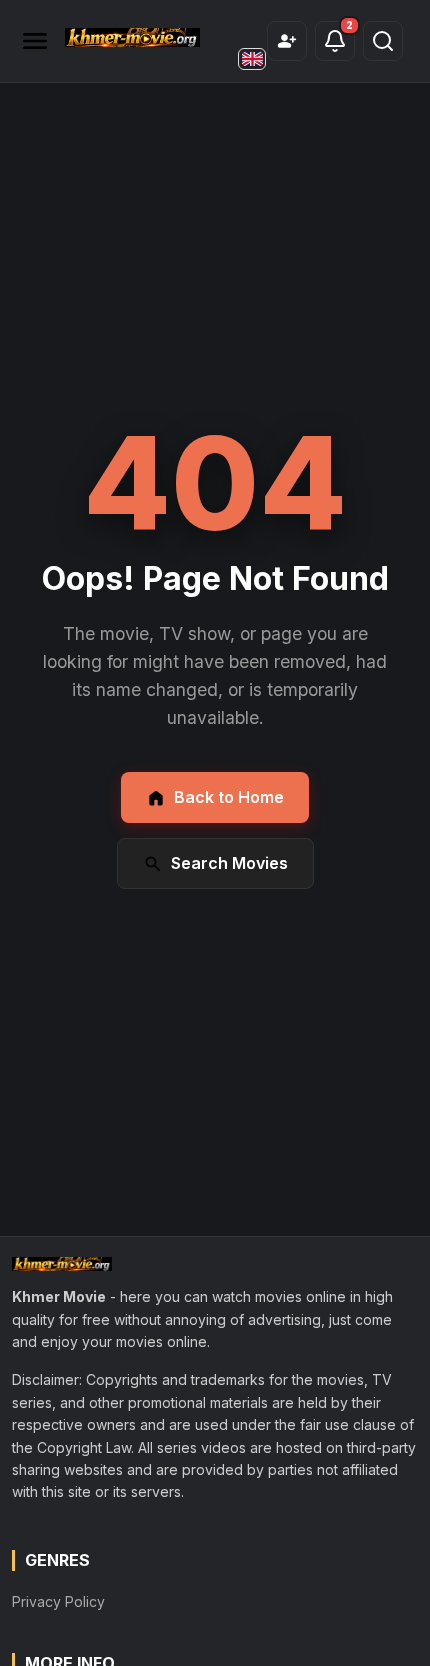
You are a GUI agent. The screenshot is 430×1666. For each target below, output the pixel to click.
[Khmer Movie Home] (132, 37)
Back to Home (229, 797)
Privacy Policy (58, 1601)
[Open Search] (383, 41)
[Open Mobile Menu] (35, 41)
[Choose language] (252, 59)
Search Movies (229, 863)
